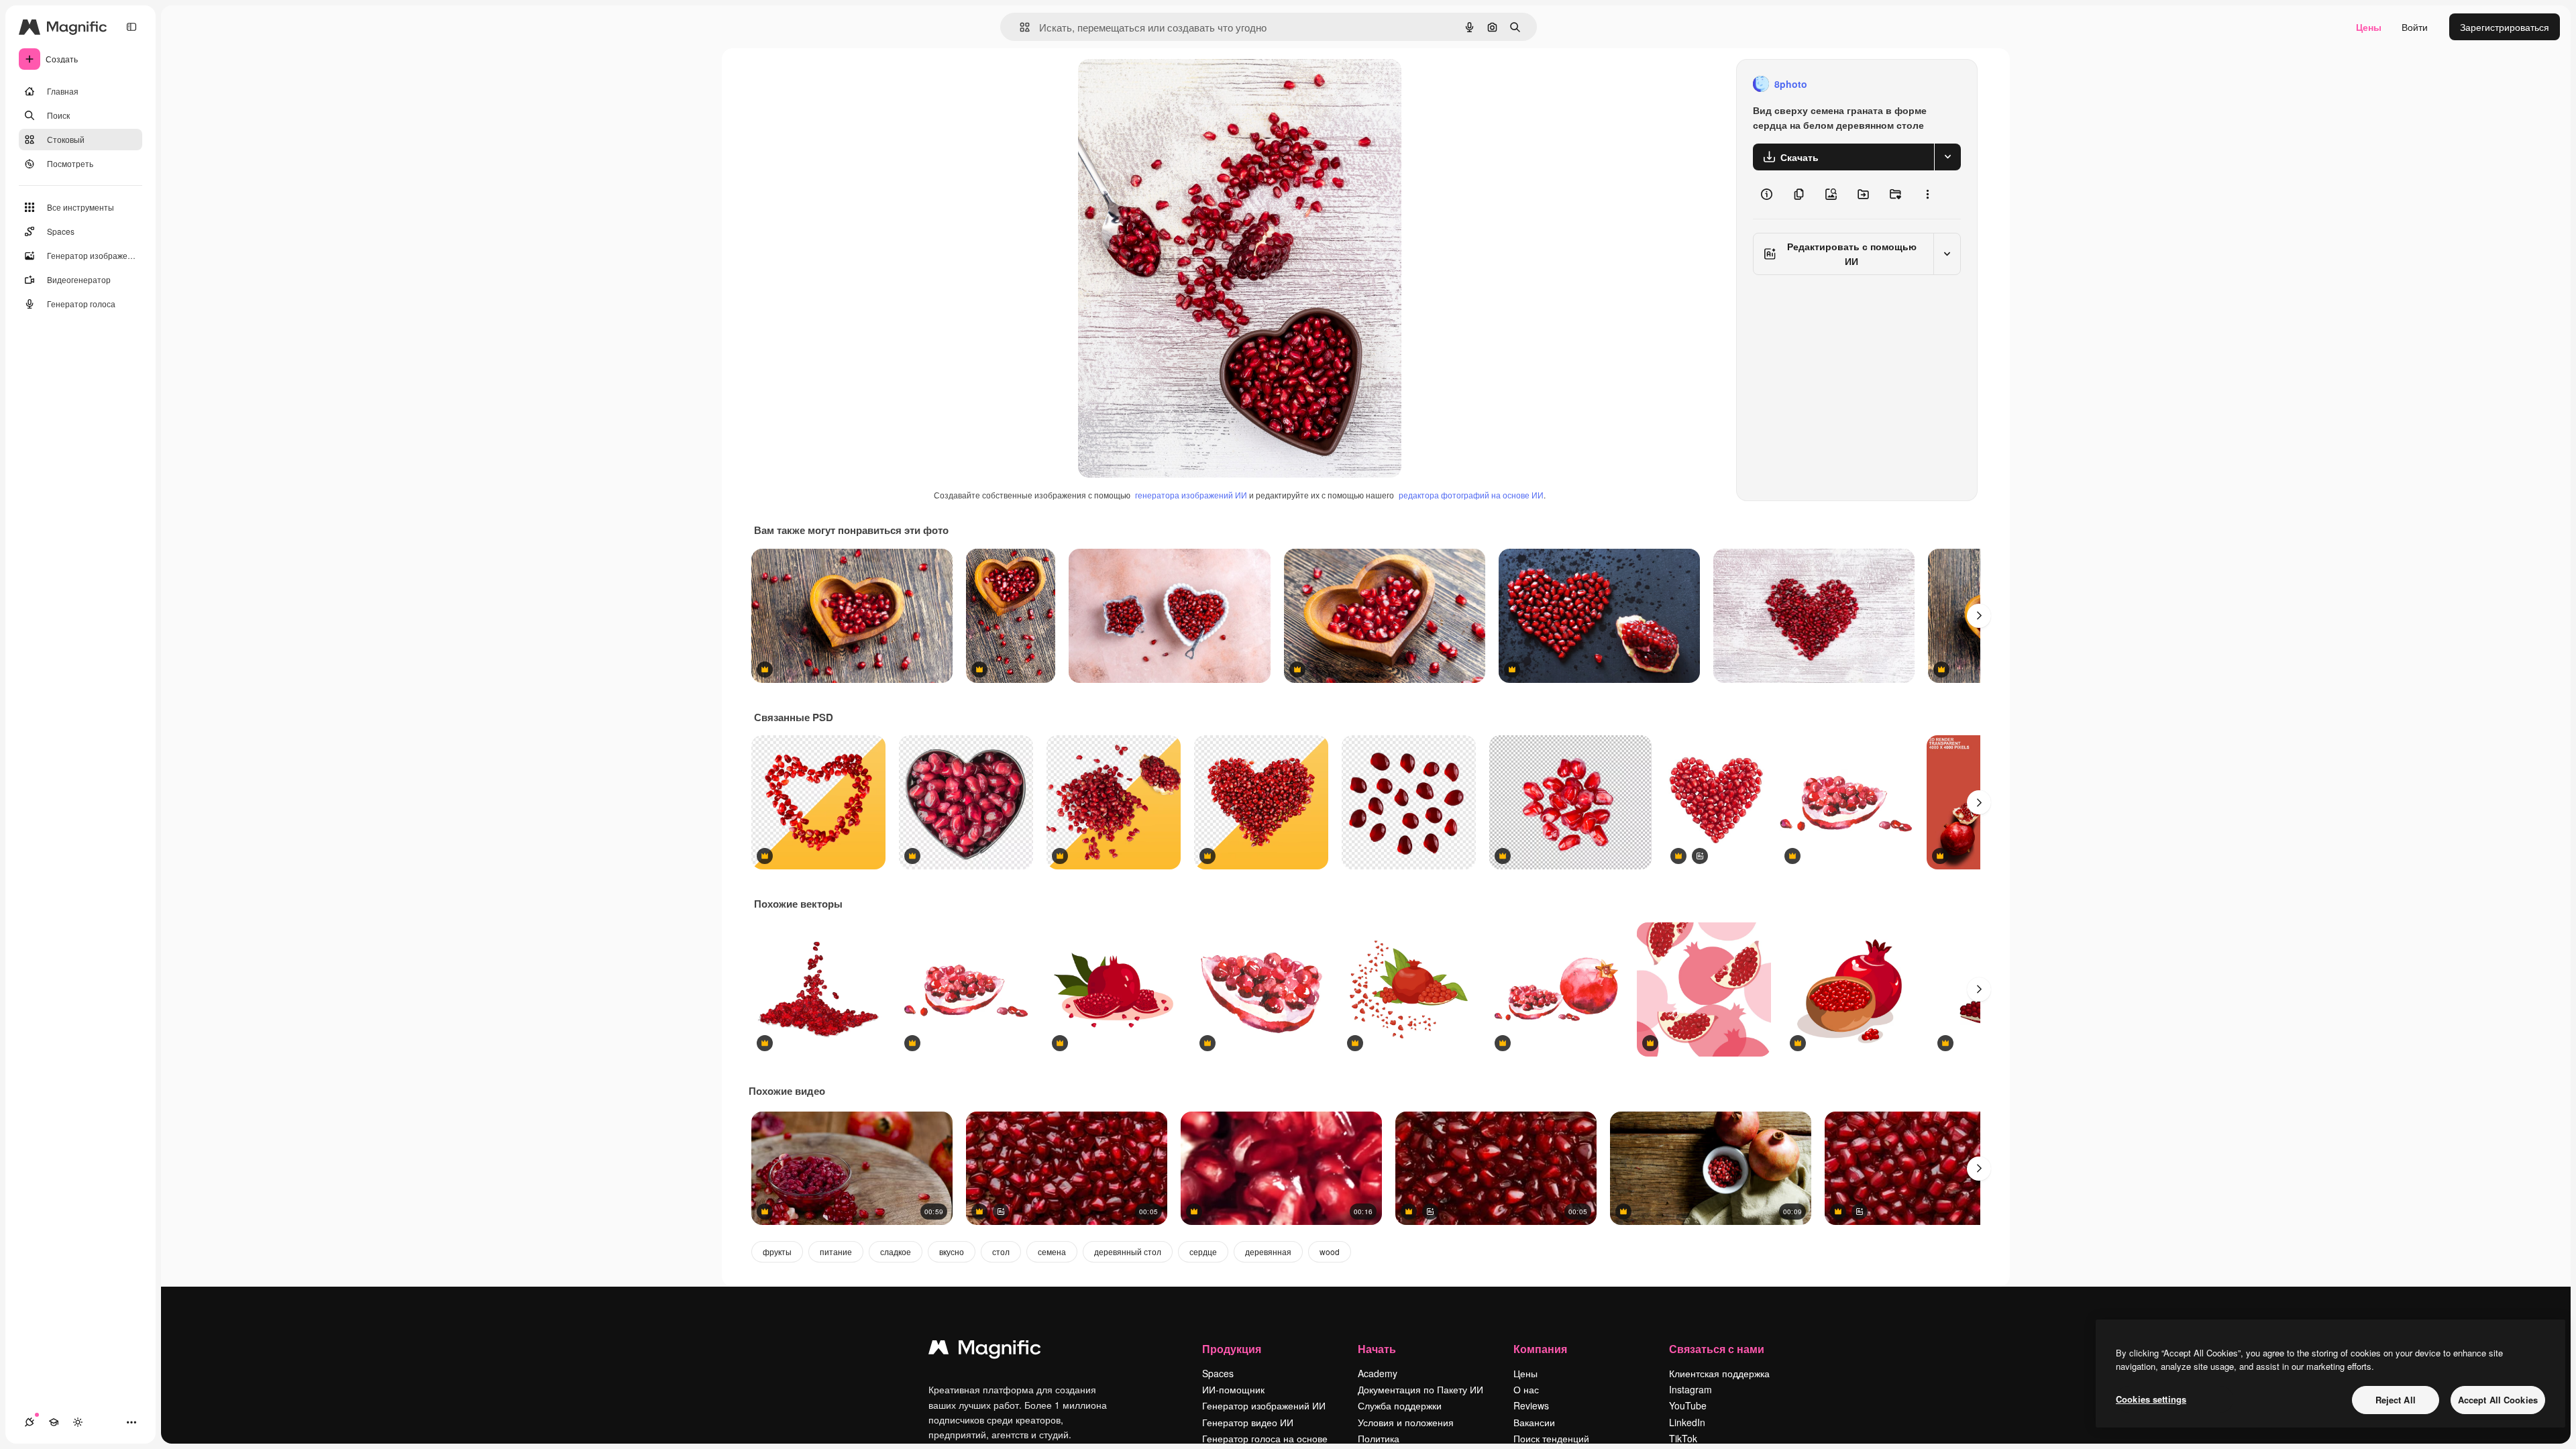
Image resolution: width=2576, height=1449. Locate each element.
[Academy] (54, 1422)
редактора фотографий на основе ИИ (1471, 495)
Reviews (1531, 1405)
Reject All (2396, 1400)
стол (1001, 1251)
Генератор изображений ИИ (1264, 1405)
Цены (2369, 27)
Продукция (1232, 1349)
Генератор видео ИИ (1248, 1422)
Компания (1540, 1349)
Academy (1378, 1373)
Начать (1377, 1349)
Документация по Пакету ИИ (1420, 1389)
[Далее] (1979, 616)
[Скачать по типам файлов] (1947, 157)
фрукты (777, 1251)
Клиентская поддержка (1719, 1373)
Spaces (1218, 1373)
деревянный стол (1128, 1251)
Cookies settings (2151, 1399)
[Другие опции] (1927, 195)
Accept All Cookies (2498, 1400)
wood (1330, 1251)
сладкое (896, 1251)
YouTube (1688, 1405)
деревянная (1268, 1251)
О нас (1526, 1389)
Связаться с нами (1717, 1349)
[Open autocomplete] (1019, 27)
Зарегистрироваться (2505, 27)
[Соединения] (30, 1422)
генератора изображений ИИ (1191, 495)
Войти (2415, 27)
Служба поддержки (1400, 1405)
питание (836, 1251)
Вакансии (1534, 1422)
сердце (1203, 1251)
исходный (1168, 84)
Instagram (1690, 1389)
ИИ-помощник (1233, 1389)
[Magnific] (985, 1350)
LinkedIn (1687, 1422)
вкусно (952, 1251)
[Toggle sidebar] (131, 27)
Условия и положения (1406, 1422)
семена (1052, 1251)
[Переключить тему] (78, 1422)
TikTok (1683, 1438)
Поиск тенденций (1551, 1438)
